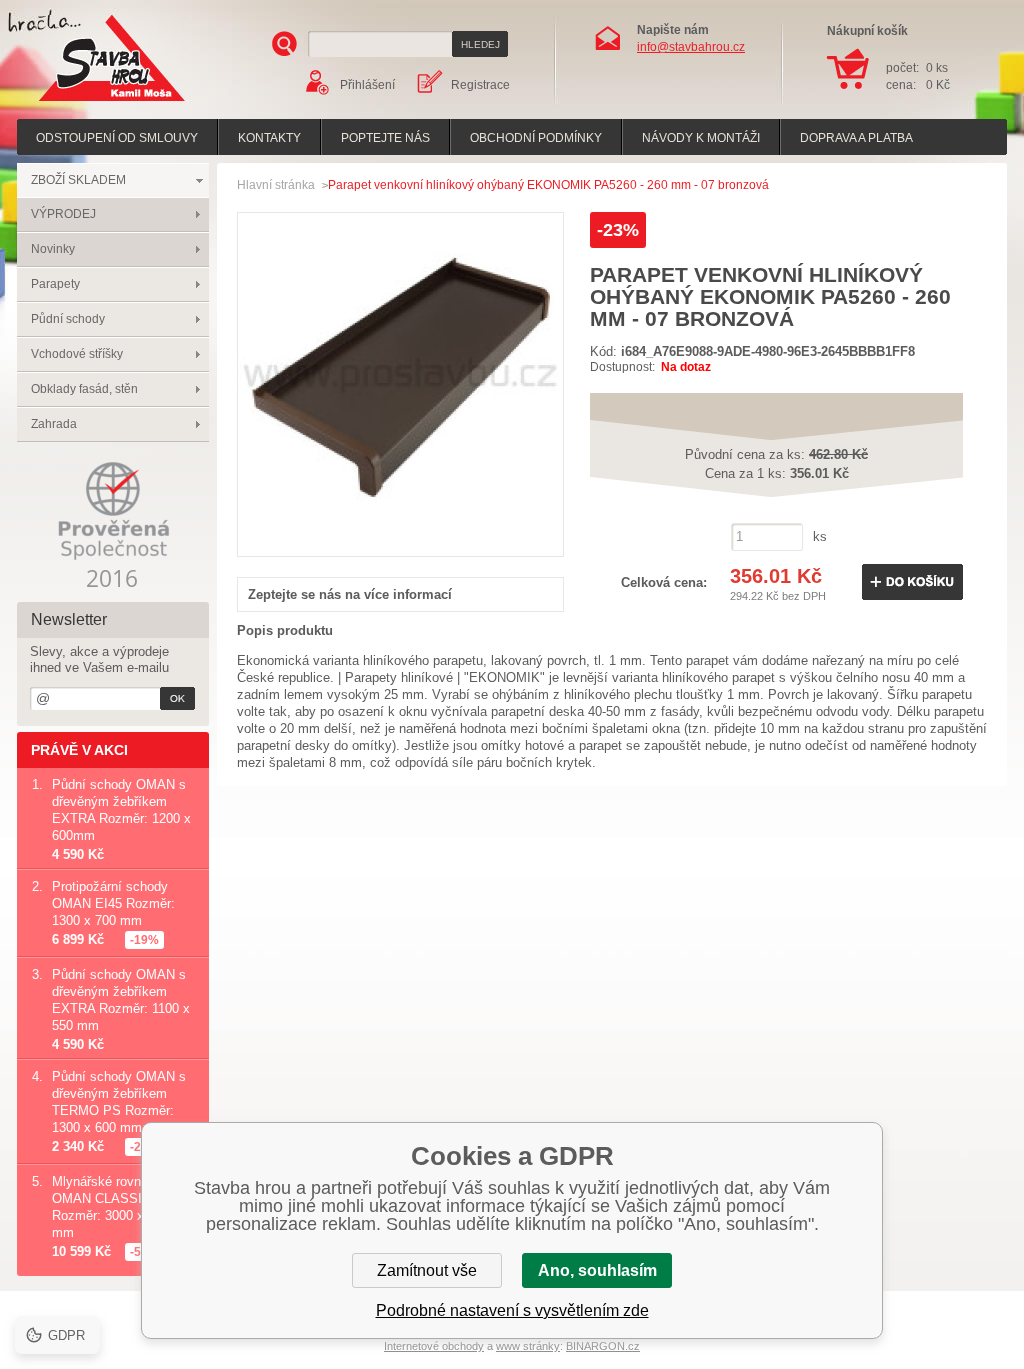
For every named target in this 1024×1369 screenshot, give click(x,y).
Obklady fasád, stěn (84, 389)
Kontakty (269, 138)
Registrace (480, 85)
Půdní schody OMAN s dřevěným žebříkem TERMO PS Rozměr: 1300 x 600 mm (119, 1102)
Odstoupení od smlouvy (117, 138)
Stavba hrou (81, 103)
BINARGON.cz (603, 1346)
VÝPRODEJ (63, 214)
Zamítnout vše (427, 1270)
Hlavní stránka (276, 185)
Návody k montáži (701, 138)
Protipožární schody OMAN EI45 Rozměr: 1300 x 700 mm (113, 903)
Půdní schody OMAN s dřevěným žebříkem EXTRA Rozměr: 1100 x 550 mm (121, 1000)
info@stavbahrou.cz (691, 47)
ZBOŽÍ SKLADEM (78, 180)
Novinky (53, 249)
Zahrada (54, 424)
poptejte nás (385, 138)
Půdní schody (68, 319)
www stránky (528, 1346)
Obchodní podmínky (536, 138)
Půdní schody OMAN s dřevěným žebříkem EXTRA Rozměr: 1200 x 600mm (121, 810)
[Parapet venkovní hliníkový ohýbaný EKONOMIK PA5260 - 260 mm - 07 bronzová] (400, 534)
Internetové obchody (434, 1346)
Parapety (55, 284)
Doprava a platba (856, 138)
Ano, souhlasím (597, 1270)
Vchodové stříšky (77, 354)
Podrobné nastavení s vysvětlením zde (512, 1310)
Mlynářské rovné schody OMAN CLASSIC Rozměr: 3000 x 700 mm (123, 1207)
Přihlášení (367, 85)
